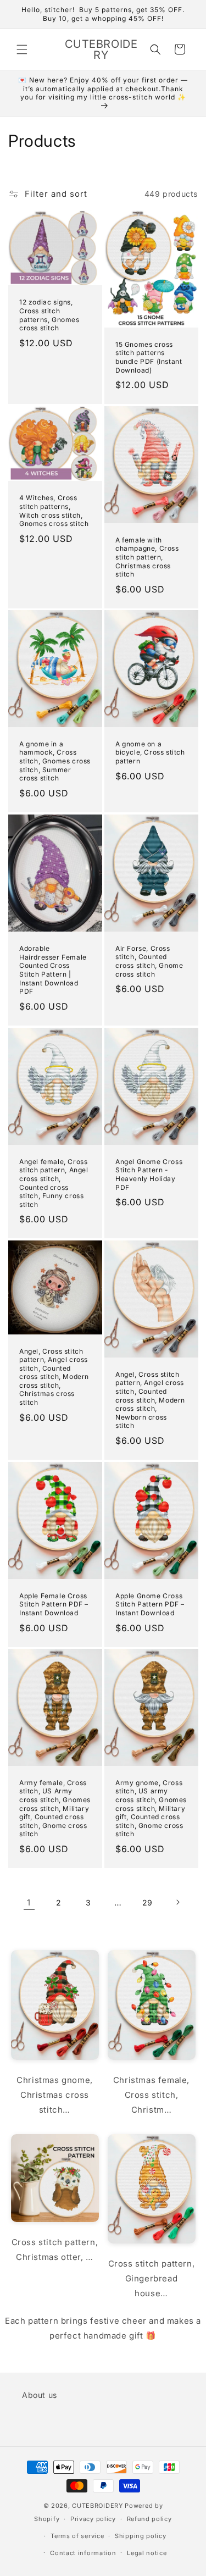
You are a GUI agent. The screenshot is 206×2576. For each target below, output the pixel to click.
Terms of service (77, 2536)
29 (147, 1902)
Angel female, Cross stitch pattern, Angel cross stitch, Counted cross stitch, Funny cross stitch (54, 1182)
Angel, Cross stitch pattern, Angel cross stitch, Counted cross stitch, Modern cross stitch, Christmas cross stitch (54, 1377)
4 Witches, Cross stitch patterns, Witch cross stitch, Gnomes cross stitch (54, 511)
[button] (22, 49)
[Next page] (177, 1902)
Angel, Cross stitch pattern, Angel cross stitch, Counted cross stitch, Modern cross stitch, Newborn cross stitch (150, 1400)
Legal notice (147, 2553)
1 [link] (29, 1902)
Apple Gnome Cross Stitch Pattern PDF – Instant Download (150, 1604)
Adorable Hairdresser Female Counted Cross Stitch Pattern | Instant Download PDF (53, 970)
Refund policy (149, 2519)
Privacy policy (93, 2519)
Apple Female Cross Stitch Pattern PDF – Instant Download (54, 1604)
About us (40, 2395)
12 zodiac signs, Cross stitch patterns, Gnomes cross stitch (49, 315)
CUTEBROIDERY (97, 2506)
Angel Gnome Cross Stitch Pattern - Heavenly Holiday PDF (149, 1174)
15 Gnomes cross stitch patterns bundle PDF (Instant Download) (149, 357)
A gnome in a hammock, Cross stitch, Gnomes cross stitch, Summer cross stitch (55, 761)
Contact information (83, 2553)
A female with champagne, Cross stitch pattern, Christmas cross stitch (147, 556)
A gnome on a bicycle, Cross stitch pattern (150, 752)
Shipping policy (141, 2536)
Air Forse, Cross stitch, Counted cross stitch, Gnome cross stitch (149, 961)
